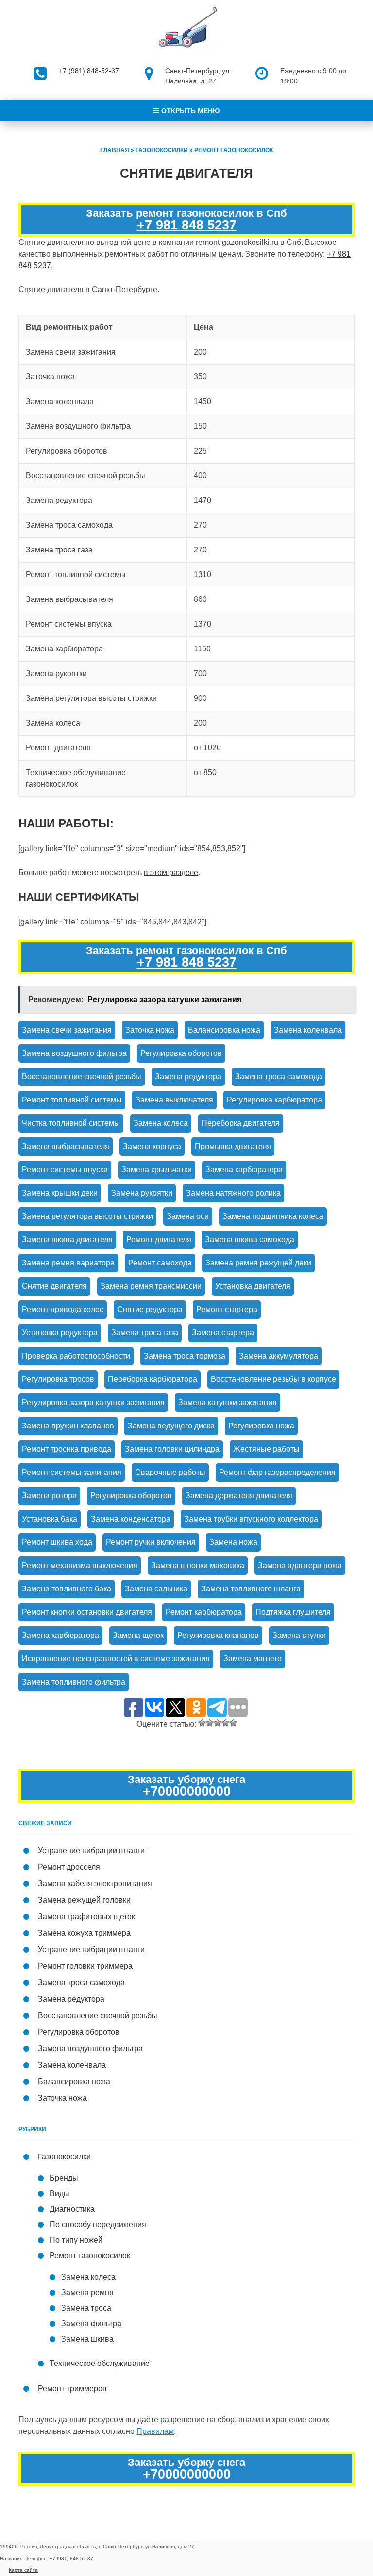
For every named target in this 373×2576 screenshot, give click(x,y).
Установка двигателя (253, 1286)
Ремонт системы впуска (65, 1170)
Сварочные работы (170, 1472)
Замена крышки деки (60, 1193)
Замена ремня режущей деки (258, 1263)
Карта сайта (23, 2570)
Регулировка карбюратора (274, 1100)
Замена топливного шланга (251, 1589)
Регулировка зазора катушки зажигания (93, 1402)
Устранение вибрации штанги (91, 1851)
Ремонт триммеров (72, 2389)
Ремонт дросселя (69, 1867)
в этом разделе (171, 872)
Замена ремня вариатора (68, 1263)
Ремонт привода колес (63, 1309)
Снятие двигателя (54, 1286)
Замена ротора (49, 1496)
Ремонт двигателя (159, 1239)
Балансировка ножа (224, 1030)
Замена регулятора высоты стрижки (87, 1216)
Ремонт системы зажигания (72, 1472)
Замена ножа (233, 1542)
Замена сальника (156, 1589)
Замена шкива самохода (250, 1239)
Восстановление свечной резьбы (82, 1077)
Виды (59, 2194)
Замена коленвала (308, 1030)
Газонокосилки (162, 150)
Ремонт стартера (227, 1309)
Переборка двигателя (241, 1123)
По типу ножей (76, 2240)
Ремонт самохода (160, 1263)
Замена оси (188, 1216)
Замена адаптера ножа (300, 1565)
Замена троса (86, 2308)
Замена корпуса (152, 1146)
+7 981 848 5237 (187, 225)
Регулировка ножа (261, 1426)
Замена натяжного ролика (233, 1193)
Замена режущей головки (84, 1900)
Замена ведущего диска (171, 1426)
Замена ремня (87, 2292)
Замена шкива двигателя (67, 1239)
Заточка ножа (150, 1030)
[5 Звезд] (233, 1723)
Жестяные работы (266, 1449)
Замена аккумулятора (279, 1356)
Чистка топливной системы (71, 1123)
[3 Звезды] (218, 1723)
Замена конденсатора (131, 1519)
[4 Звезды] (225, 1723)
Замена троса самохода (279, 1077)
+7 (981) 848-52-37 (89, 71)
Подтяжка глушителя (293, 1612)
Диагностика (72, 2209)
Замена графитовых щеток (86, 1917)
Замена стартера (223, 1333)
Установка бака (50, 1519)
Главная (115, 150)
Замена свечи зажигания (67, 1030)
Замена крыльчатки (157, 1170)
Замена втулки (299, 1635)
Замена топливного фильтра (74, 1682)
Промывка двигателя (233, 1146)
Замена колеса (161, 1123)
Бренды (64, 2178)
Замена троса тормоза (185, 1356)
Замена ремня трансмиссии (151, 1286)
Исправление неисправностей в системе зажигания (116, 1659)
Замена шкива (87, 2339)
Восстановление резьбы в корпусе (273, 1379)
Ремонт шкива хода (57, 1542)
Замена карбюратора (244, 1170)
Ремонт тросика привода (67, 1449)
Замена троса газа (145, 1333)
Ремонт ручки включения (151, 1542)
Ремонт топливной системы (72, 1100)
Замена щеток (138, 1635)
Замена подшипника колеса (273, 1216)
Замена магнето (253, 1659)
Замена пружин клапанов (68, 1426)
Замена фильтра (91, 2324)
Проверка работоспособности (76, 1356)
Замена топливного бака (67, 1589)
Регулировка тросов (58, 1379)
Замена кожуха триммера (84, 1933)
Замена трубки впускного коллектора (251, 1519)
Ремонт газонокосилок (234, 150)
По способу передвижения (98, 2225)
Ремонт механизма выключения (80, 1565)
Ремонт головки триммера (85, 1966)
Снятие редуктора (150, 1309)
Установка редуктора (60, 1333)
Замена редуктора (188, 1077)
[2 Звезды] (210, 1723)
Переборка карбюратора (153, 1379)
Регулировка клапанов (218, 1635)
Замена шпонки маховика (198, 1565)
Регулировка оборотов (181, 1053)
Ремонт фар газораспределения (277, 1472)
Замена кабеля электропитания (95, 1884)
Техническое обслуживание (100, 2363)
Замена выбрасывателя (66, 1146)
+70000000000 (187, 1791)
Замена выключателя (174, 1100)
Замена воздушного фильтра (74, 1053)
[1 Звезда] (202, 1723)
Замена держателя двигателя (239, 1496)
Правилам (155, 2431)
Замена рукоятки (142, 1193)
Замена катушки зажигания (228, 1402)
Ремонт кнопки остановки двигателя (87, 1612)
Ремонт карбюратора (204, 1612)
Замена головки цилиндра (172, 1449)
